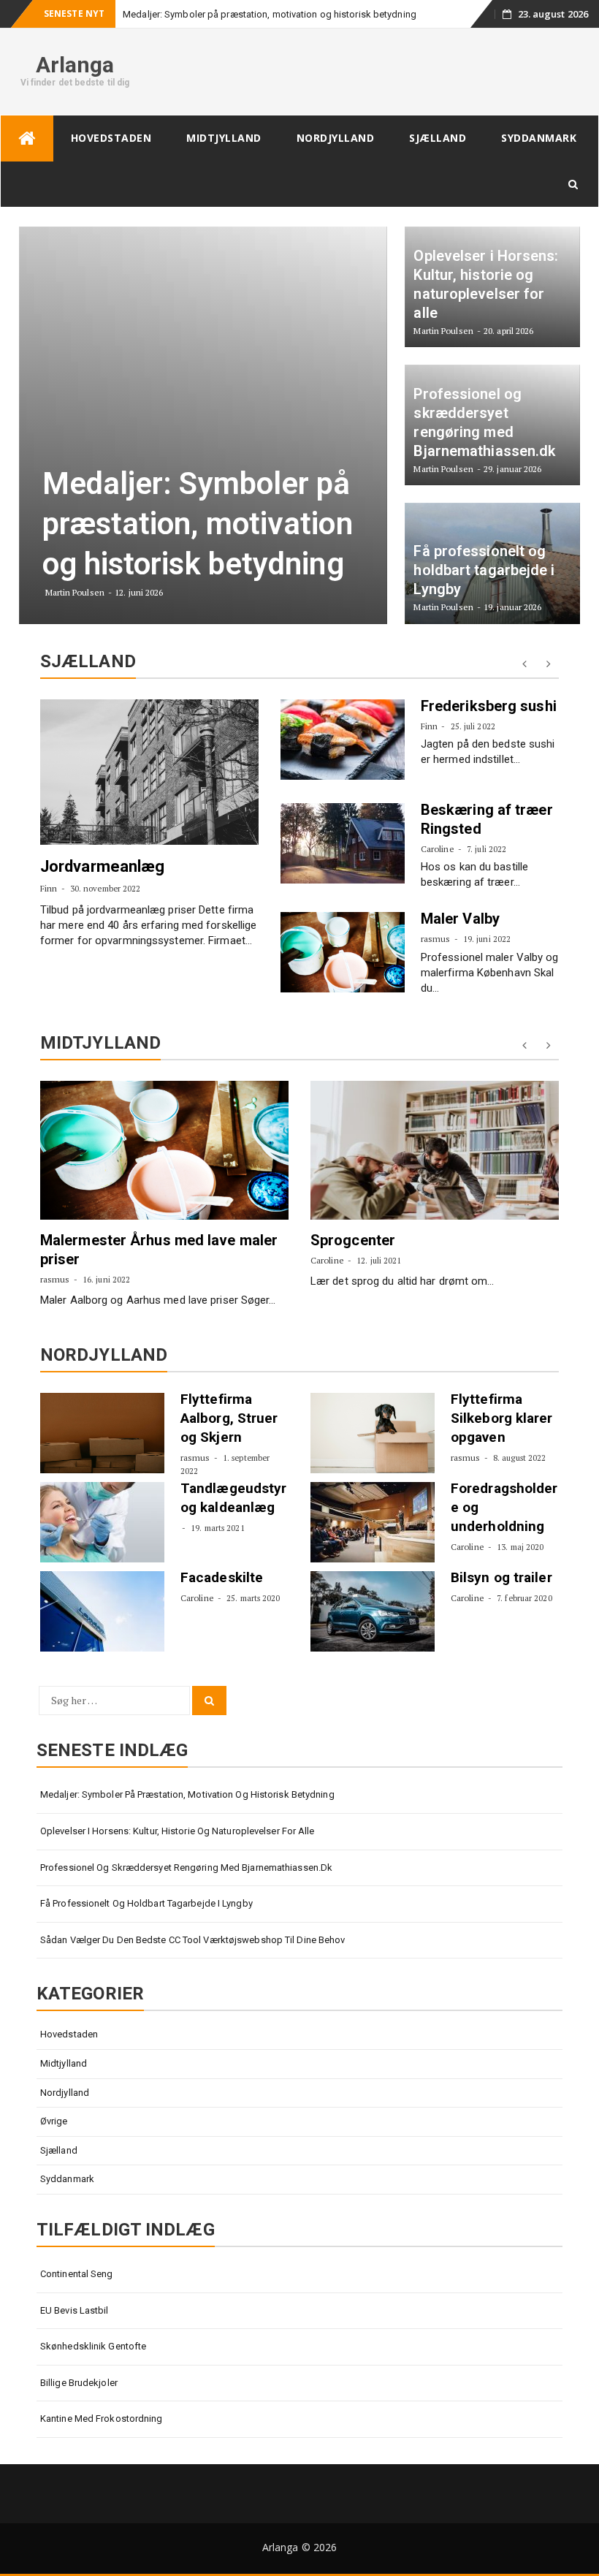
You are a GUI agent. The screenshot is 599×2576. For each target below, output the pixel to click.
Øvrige (54, 2121)
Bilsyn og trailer (501, 1577)
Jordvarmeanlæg (102, 866)
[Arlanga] (27, 138)
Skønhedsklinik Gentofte (93, 2346)
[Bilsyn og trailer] (373, 1611)
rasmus (436, 939)
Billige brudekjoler (79, 2383)
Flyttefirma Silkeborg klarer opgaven (502, 1418)
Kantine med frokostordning (102, 2419)
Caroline (438, 849)
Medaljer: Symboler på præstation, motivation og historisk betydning (270, 14)
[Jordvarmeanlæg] (149, 772)
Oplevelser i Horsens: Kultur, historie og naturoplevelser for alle (178, 1831)
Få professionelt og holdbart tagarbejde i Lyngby (146, 1903)
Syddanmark (539, 138)
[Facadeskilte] (102, 1611)
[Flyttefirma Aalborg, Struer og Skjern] (102, 1433)
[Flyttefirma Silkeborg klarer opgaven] (373, 1433)
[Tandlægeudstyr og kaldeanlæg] (102, 1522)
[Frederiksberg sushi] (343, 740)
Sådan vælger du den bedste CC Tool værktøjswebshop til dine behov (193, 1940)
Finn (49, 888)
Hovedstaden (111, 138)
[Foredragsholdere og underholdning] (373, 1522)
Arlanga (75, 65)
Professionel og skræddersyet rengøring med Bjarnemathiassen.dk (186, 1868)
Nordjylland (336, 138)
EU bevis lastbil (75, 2310)
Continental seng (77, 2274)
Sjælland (438, 138)
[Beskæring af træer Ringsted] (343, 843)
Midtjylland (224, 138)
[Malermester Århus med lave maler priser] (164, 1150)
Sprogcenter (353, 1240)
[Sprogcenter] (435, 1150)
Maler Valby (460, 919)
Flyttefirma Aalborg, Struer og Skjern (229, 1418)
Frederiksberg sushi (489, 706)
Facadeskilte (222, 1577)
